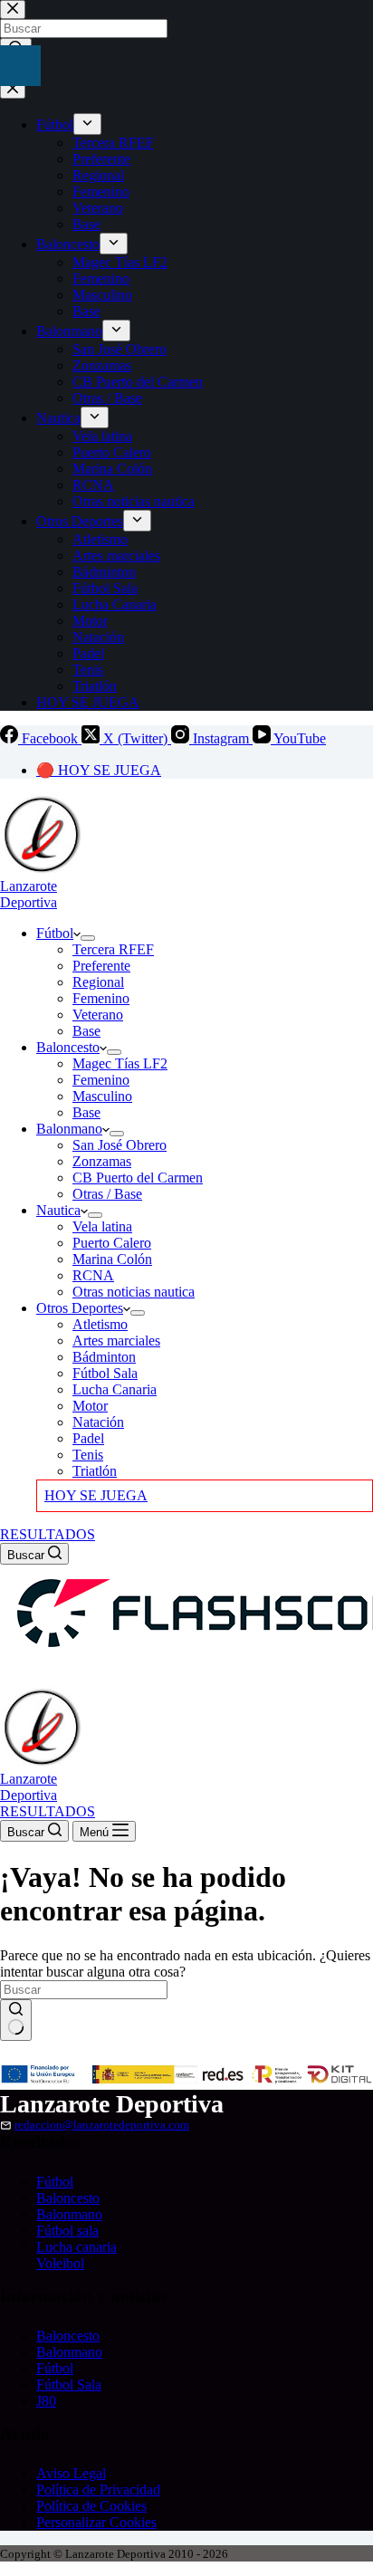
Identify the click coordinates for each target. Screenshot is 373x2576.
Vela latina (102, 1226)
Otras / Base (107, 1194)
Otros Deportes (80, 1308)
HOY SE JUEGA (96, 1495)
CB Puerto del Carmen (138, 1178)
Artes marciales (116, 1341)
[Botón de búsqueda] (16, 2020)
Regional (98, 982)
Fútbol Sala (105, 1373)
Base (86, 1031)
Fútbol (55, 933)
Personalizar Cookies (96, 2522)
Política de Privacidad (98, 2490)
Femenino (101, 998)
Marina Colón (112, 1259)
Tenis (88, 1455)
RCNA (93, 1275)
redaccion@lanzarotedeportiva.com (102, 2125)
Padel (88, 1438)
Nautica (58, 1210)
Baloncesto (68, 1047)
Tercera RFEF (113, 949)
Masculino (102, 1096)
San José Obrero (120, 1145)
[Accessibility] (20, 66)
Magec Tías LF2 (120, 1063)
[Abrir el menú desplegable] (88, 938)
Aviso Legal (71, 2473)
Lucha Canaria (115, 1389)
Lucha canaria (77, 2247)
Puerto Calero (112, 1243)
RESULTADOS (48, 1534)
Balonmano (69, 1129)
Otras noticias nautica (134, 1292)
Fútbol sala (67, 2231)
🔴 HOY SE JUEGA (99, 770)
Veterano (98, 1015)
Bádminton (104, 1357)
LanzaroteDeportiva (29, 894)
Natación (98, 1422)
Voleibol (60, 2263)
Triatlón (95, 1471)
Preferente (101, 966)
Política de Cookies (91, 2506)
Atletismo (100, 1324)
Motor (90, 1406)
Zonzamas (102, 1161)
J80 (46, 2401)
